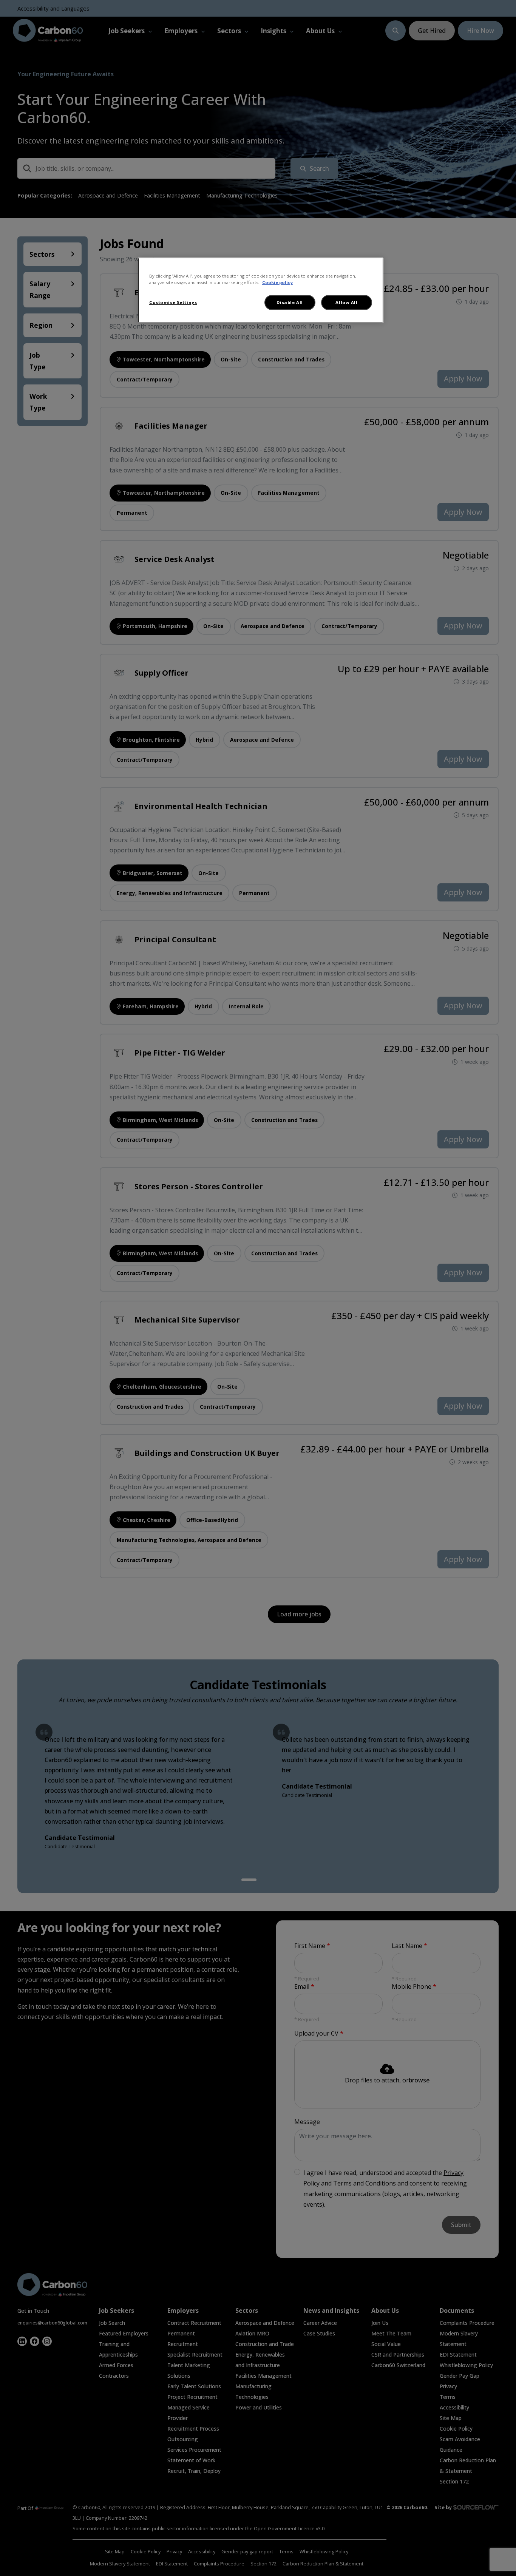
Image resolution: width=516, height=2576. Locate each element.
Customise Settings (173, 302)
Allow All (346, 302)
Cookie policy (277, 282)
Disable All (290, 302)
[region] (261, 290)
